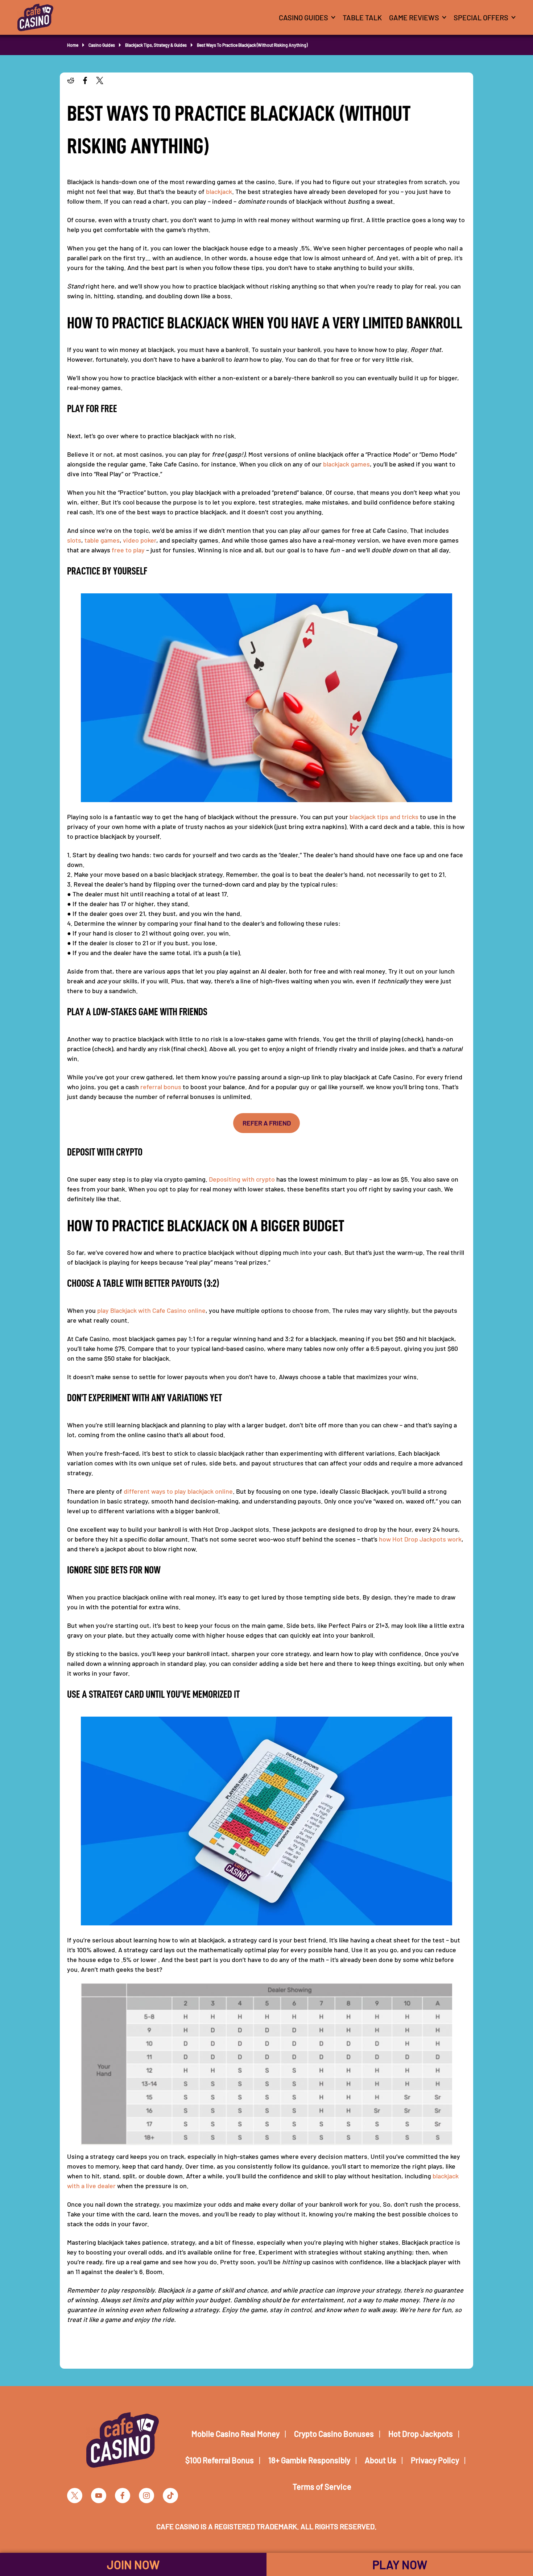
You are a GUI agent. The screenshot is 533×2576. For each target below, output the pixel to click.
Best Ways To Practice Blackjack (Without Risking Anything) (252, 45)
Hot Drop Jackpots (421, 2434)
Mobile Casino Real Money (235, 2434)
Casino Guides (102, 45)
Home (73, 45)
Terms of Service (322, 2486)
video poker (140, 540)
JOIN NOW (133, 2564)
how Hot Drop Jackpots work (420, 1539)
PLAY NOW (400, 2564)
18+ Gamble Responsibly (309, 2460)
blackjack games (346, 464)
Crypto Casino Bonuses (334, 2434)
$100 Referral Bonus (220, 2460)
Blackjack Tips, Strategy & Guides (156, 45)
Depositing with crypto (242, 1179)
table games (102, 540)
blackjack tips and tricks (384, 817)
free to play (128, 550)
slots (74, 540)
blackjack (219, 191)
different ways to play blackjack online (178, 1491)
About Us (381, 2460)
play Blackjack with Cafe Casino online (151, 1310)
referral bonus (161, 1087)
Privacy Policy (435, 2460)
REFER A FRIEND (267, 1123)
